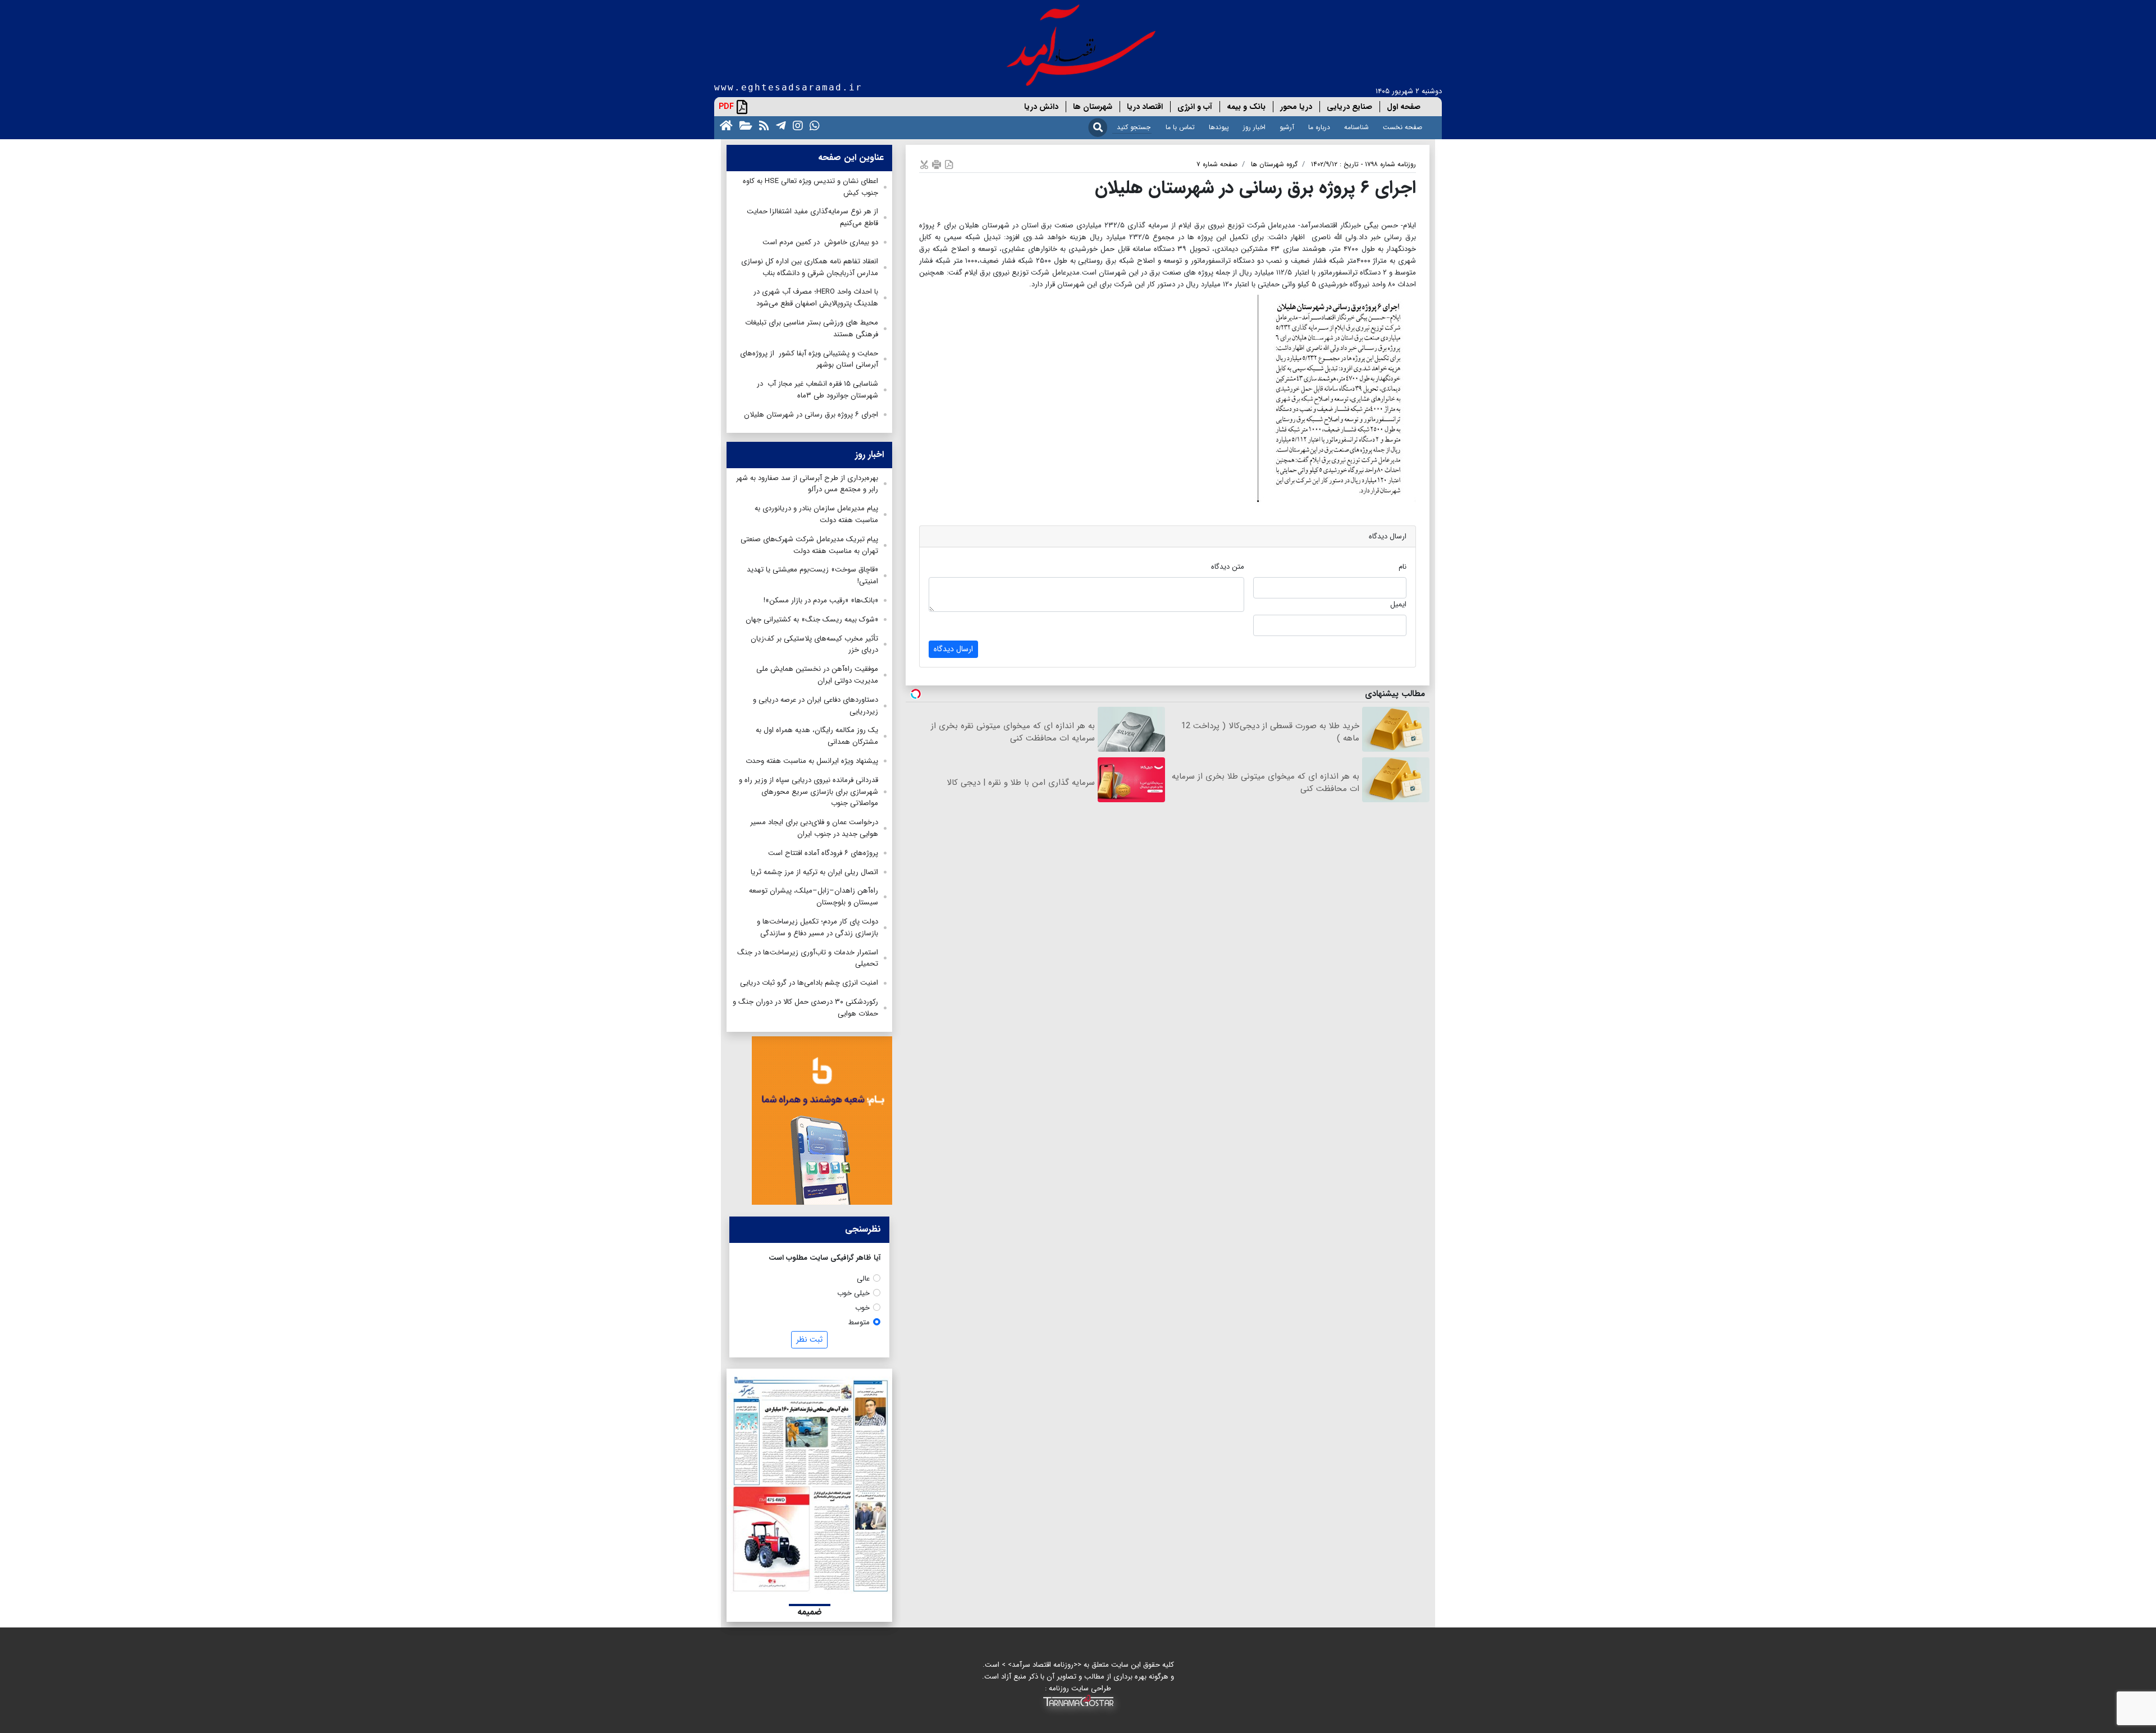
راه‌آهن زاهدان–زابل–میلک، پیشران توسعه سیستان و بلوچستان (814, 897)
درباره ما (1319, 127)
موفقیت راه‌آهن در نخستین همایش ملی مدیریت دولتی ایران (817, 675)
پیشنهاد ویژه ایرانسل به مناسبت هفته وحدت (812, 761)
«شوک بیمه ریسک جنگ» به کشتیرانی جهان (812, 619)
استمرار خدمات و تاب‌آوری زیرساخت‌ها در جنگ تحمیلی (808, 958)
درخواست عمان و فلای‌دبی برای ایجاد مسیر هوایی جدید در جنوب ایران (814, 828)
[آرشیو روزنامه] (744, 125)
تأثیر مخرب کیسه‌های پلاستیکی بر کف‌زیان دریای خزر (814, 644)
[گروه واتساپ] (812, 125)
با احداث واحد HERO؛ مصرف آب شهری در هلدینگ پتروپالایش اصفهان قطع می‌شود (816, 298)
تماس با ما (1180, 127)
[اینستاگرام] (796, 125)
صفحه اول (1404, 107)
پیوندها (1219, 127)
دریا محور (1296, 107)
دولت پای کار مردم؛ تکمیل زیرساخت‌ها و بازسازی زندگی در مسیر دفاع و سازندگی (817, 927)
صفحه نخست (1403, 127)
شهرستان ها (1093, 107)
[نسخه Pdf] (949, 164)
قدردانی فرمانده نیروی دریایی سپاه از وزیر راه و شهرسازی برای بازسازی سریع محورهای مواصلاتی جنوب (808, 792)
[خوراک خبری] (762, 125)
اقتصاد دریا (1145, 107)
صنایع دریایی (1349, 107)
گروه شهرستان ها (1274, 164)
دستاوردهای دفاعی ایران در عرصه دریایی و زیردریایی (816, 706)
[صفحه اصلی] (724, 125)
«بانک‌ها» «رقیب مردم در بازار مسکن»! (821, 600)
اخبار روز (1254, 127)
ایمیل (1398, 604)
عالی (863, 1279)
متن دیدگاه (1228, 567)
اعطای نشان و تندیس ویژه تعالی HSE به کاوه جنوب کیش (810, 187)
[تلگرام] (779, 125)
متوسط (859, 1322)
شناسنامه (1356, 127)
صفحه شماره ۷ (1217, 164)
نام (1403, 567)
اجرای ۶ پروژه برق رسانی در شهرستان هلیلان (811, 415)
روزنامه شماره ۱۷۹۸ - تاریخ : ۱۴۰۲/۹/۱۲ (1364, 164)
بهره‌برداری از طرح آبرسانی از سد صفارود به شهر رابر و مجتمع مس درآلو (807, 484)
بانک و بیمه (1246, 107)
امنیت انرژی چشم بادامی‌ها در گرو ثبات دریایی (809, 983)
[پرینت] (937, 164)
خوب (862, 1308)
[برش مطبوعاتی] (924, 164)
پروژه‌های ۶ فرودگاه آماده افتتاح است (823, 853)
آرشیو (1287, 127)
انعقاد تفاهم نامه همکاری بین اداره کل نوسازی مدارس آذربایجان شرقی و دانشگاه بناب (810, 267)
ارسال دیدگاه (953, 649)
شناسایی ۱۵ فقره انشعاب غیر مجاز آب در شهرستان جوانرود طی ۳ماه (817, 390)
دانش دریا (1041, 107)
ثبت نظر (809, 1339)
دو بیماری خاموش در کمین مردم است (820, 242)
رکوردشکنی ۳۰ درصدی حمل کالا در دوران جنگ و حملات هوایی (805, 1008)
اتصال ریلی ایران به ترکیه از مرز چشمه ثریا (814, 872)
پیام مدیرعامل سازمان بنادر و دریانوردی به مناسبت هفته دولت (816, 514)
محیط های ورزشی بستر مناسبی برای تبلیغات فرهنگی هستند (812, 328)
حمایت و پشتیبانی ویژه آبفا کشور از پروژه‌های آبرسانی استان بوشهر (809, 359)
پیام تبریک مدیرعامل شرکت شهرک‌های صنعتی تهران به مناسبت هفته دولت (809, 545)
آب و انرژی (1195, 107)
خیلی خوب (853, 1293)
